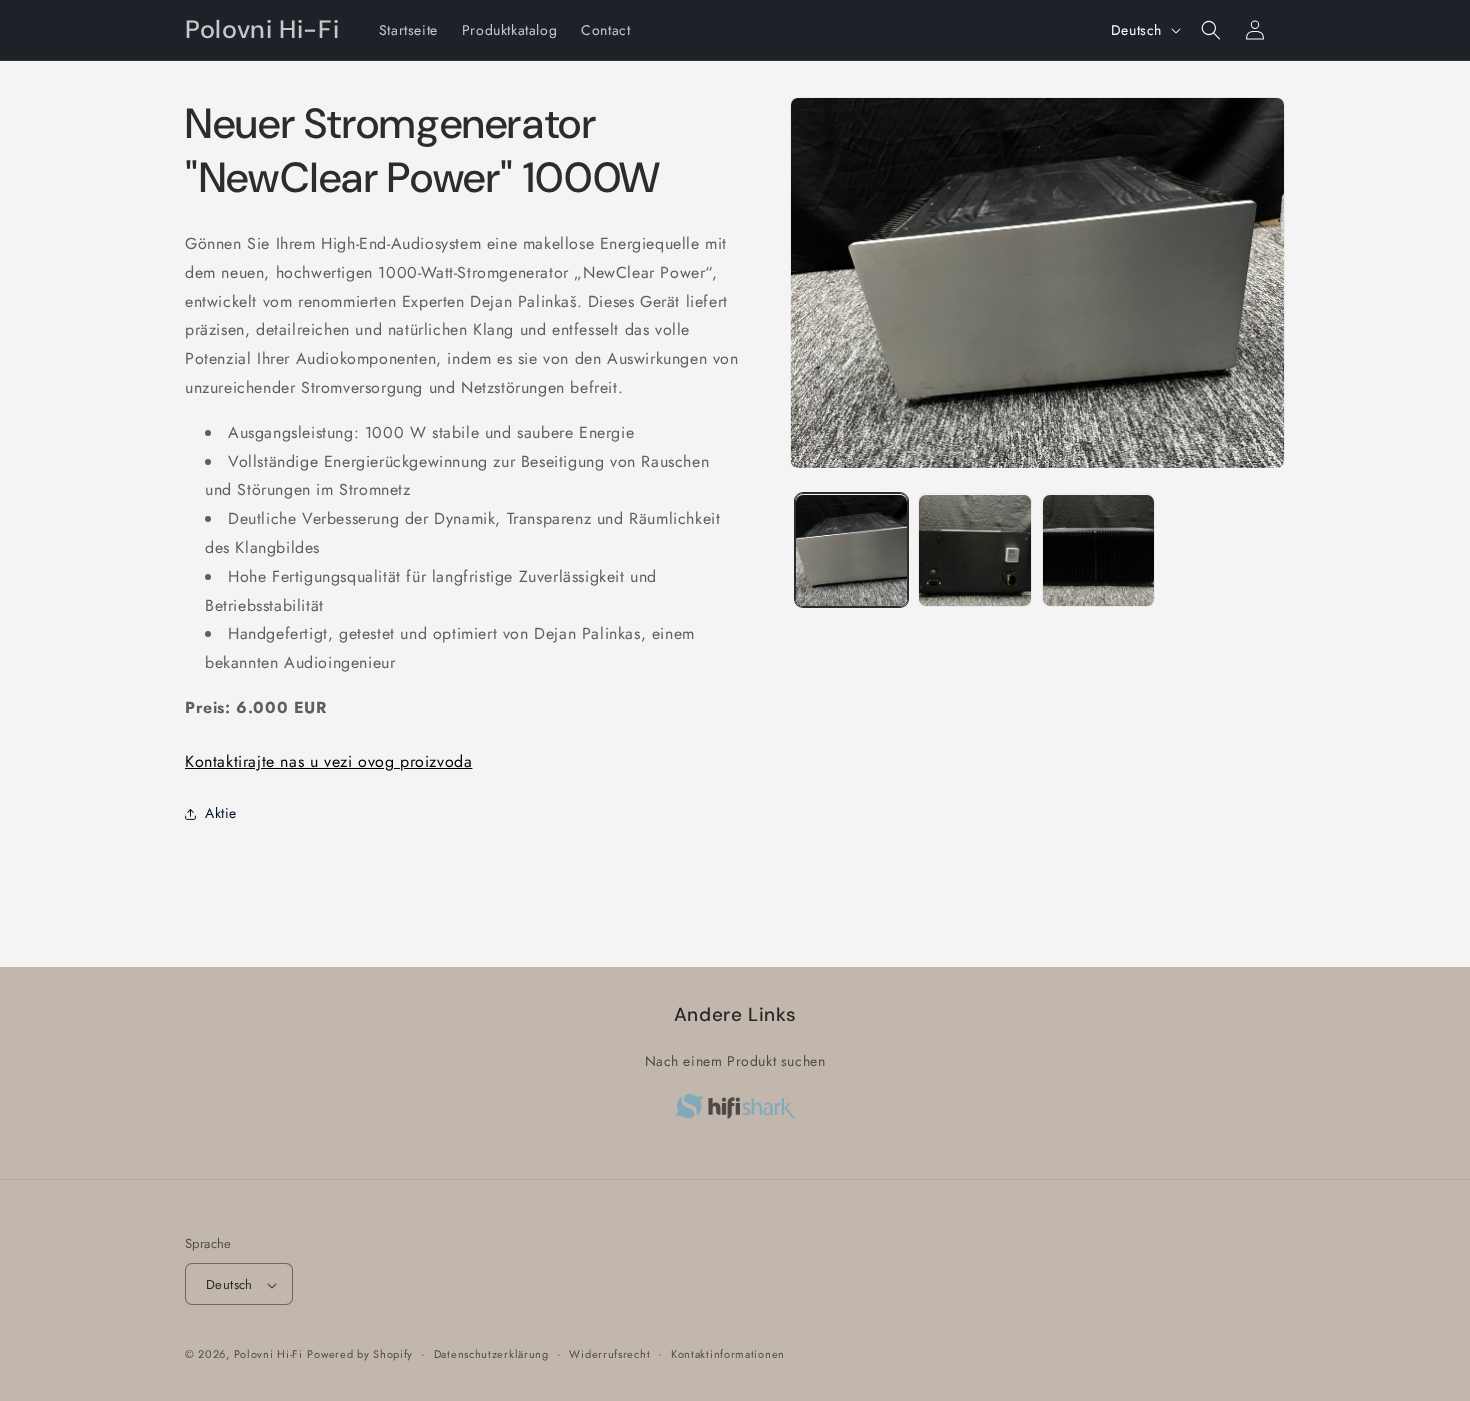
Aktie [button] (221, 813)
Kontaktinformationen (728, 1354)
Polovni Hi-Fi (268, 1355)
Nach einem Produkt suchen (735, 1061)
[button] (1211, 30)
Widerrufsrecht (609, 1354)
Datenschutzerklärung (491, 1354)
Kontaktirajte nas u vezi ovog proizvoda (328, 761)
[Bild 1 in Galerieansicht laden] (851, 550)
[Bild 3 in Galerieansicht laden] (1098, 550)
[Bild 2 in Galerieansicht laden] (974, 550)
